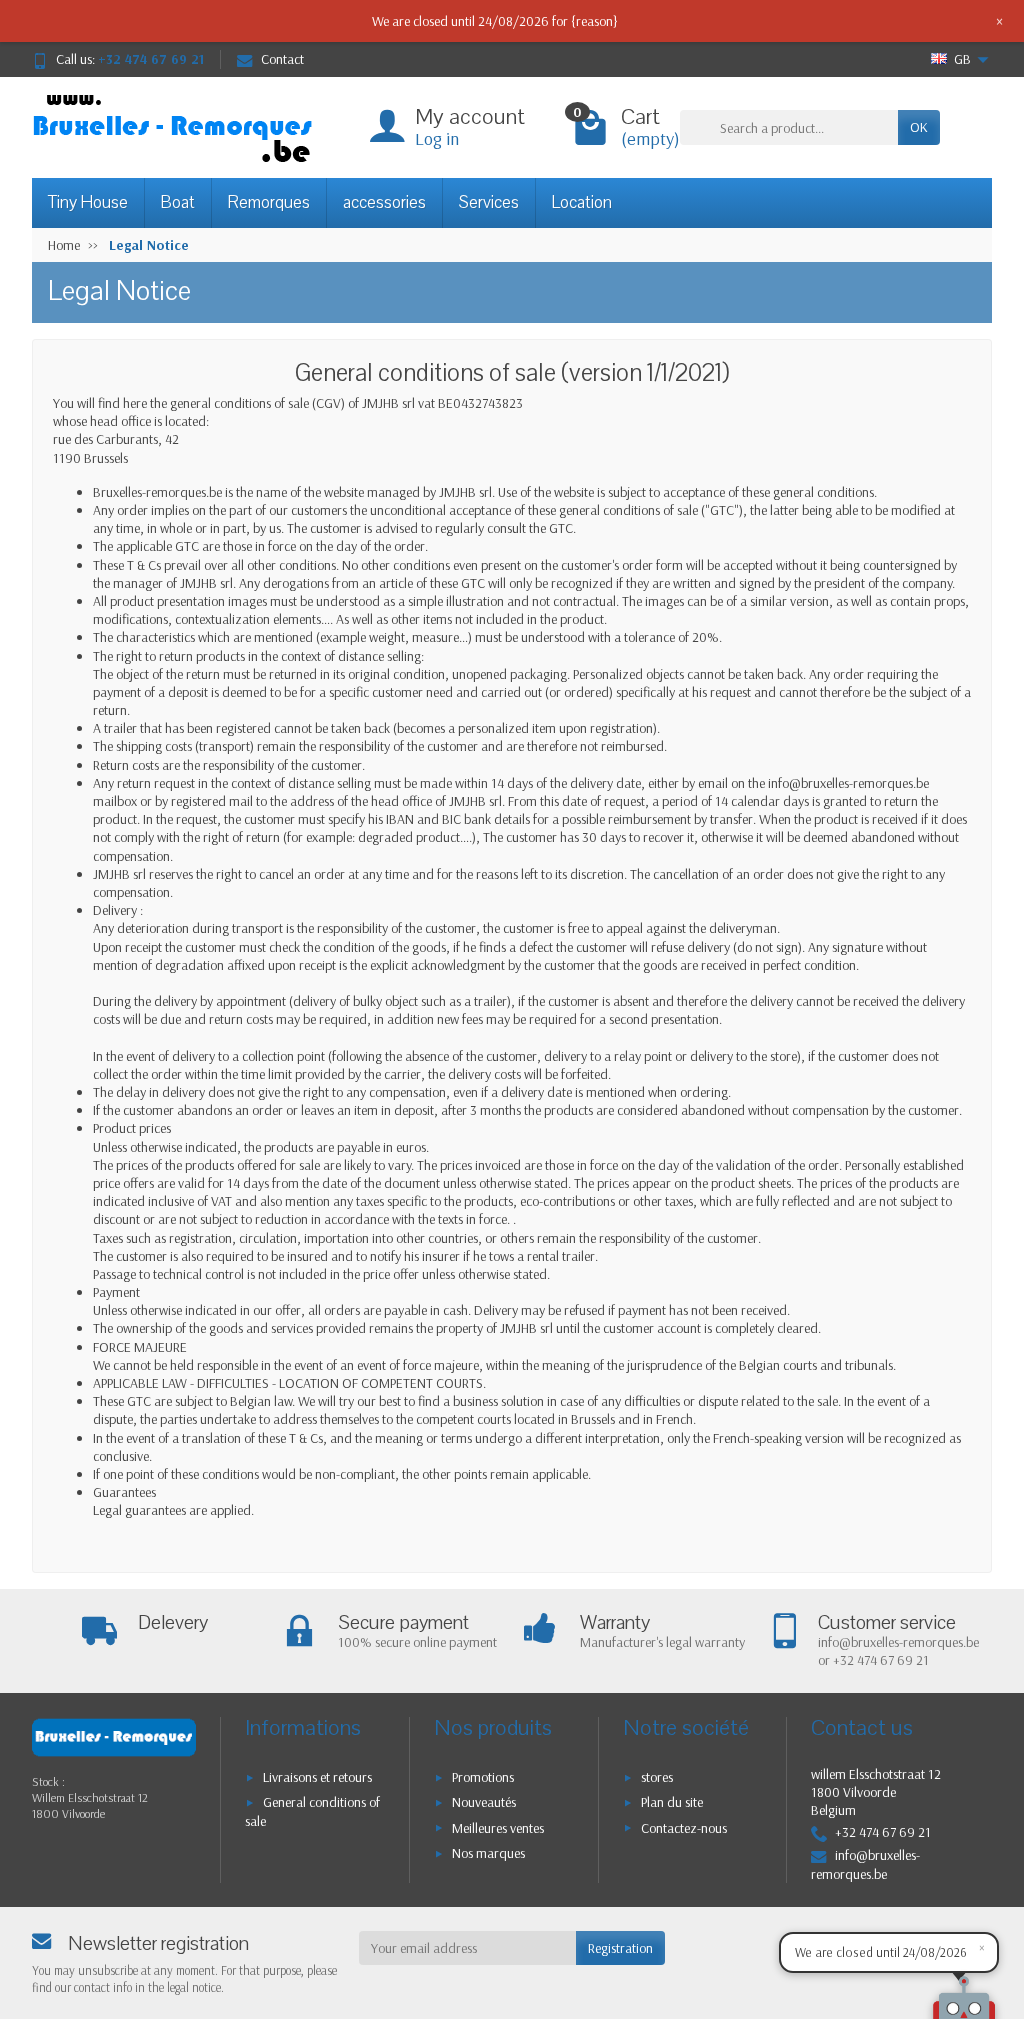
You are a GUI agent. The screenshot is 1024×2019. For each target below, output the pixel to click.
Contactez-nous (684, 1828)
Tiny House (88, 202)
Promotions (483, 1777)
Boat (178, 202)
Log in (437, 138)
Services (489, 202)
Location (582, 202)
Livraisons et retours (317, 1777)
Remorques (269, 202)
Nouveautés (484, 1802)
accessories (384, 202)
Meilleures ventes (498, 1828)
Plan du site (672, 1802)
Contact (282, 59)
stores (657, 1777)
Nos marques (488, 1853)
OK (919, 127)
